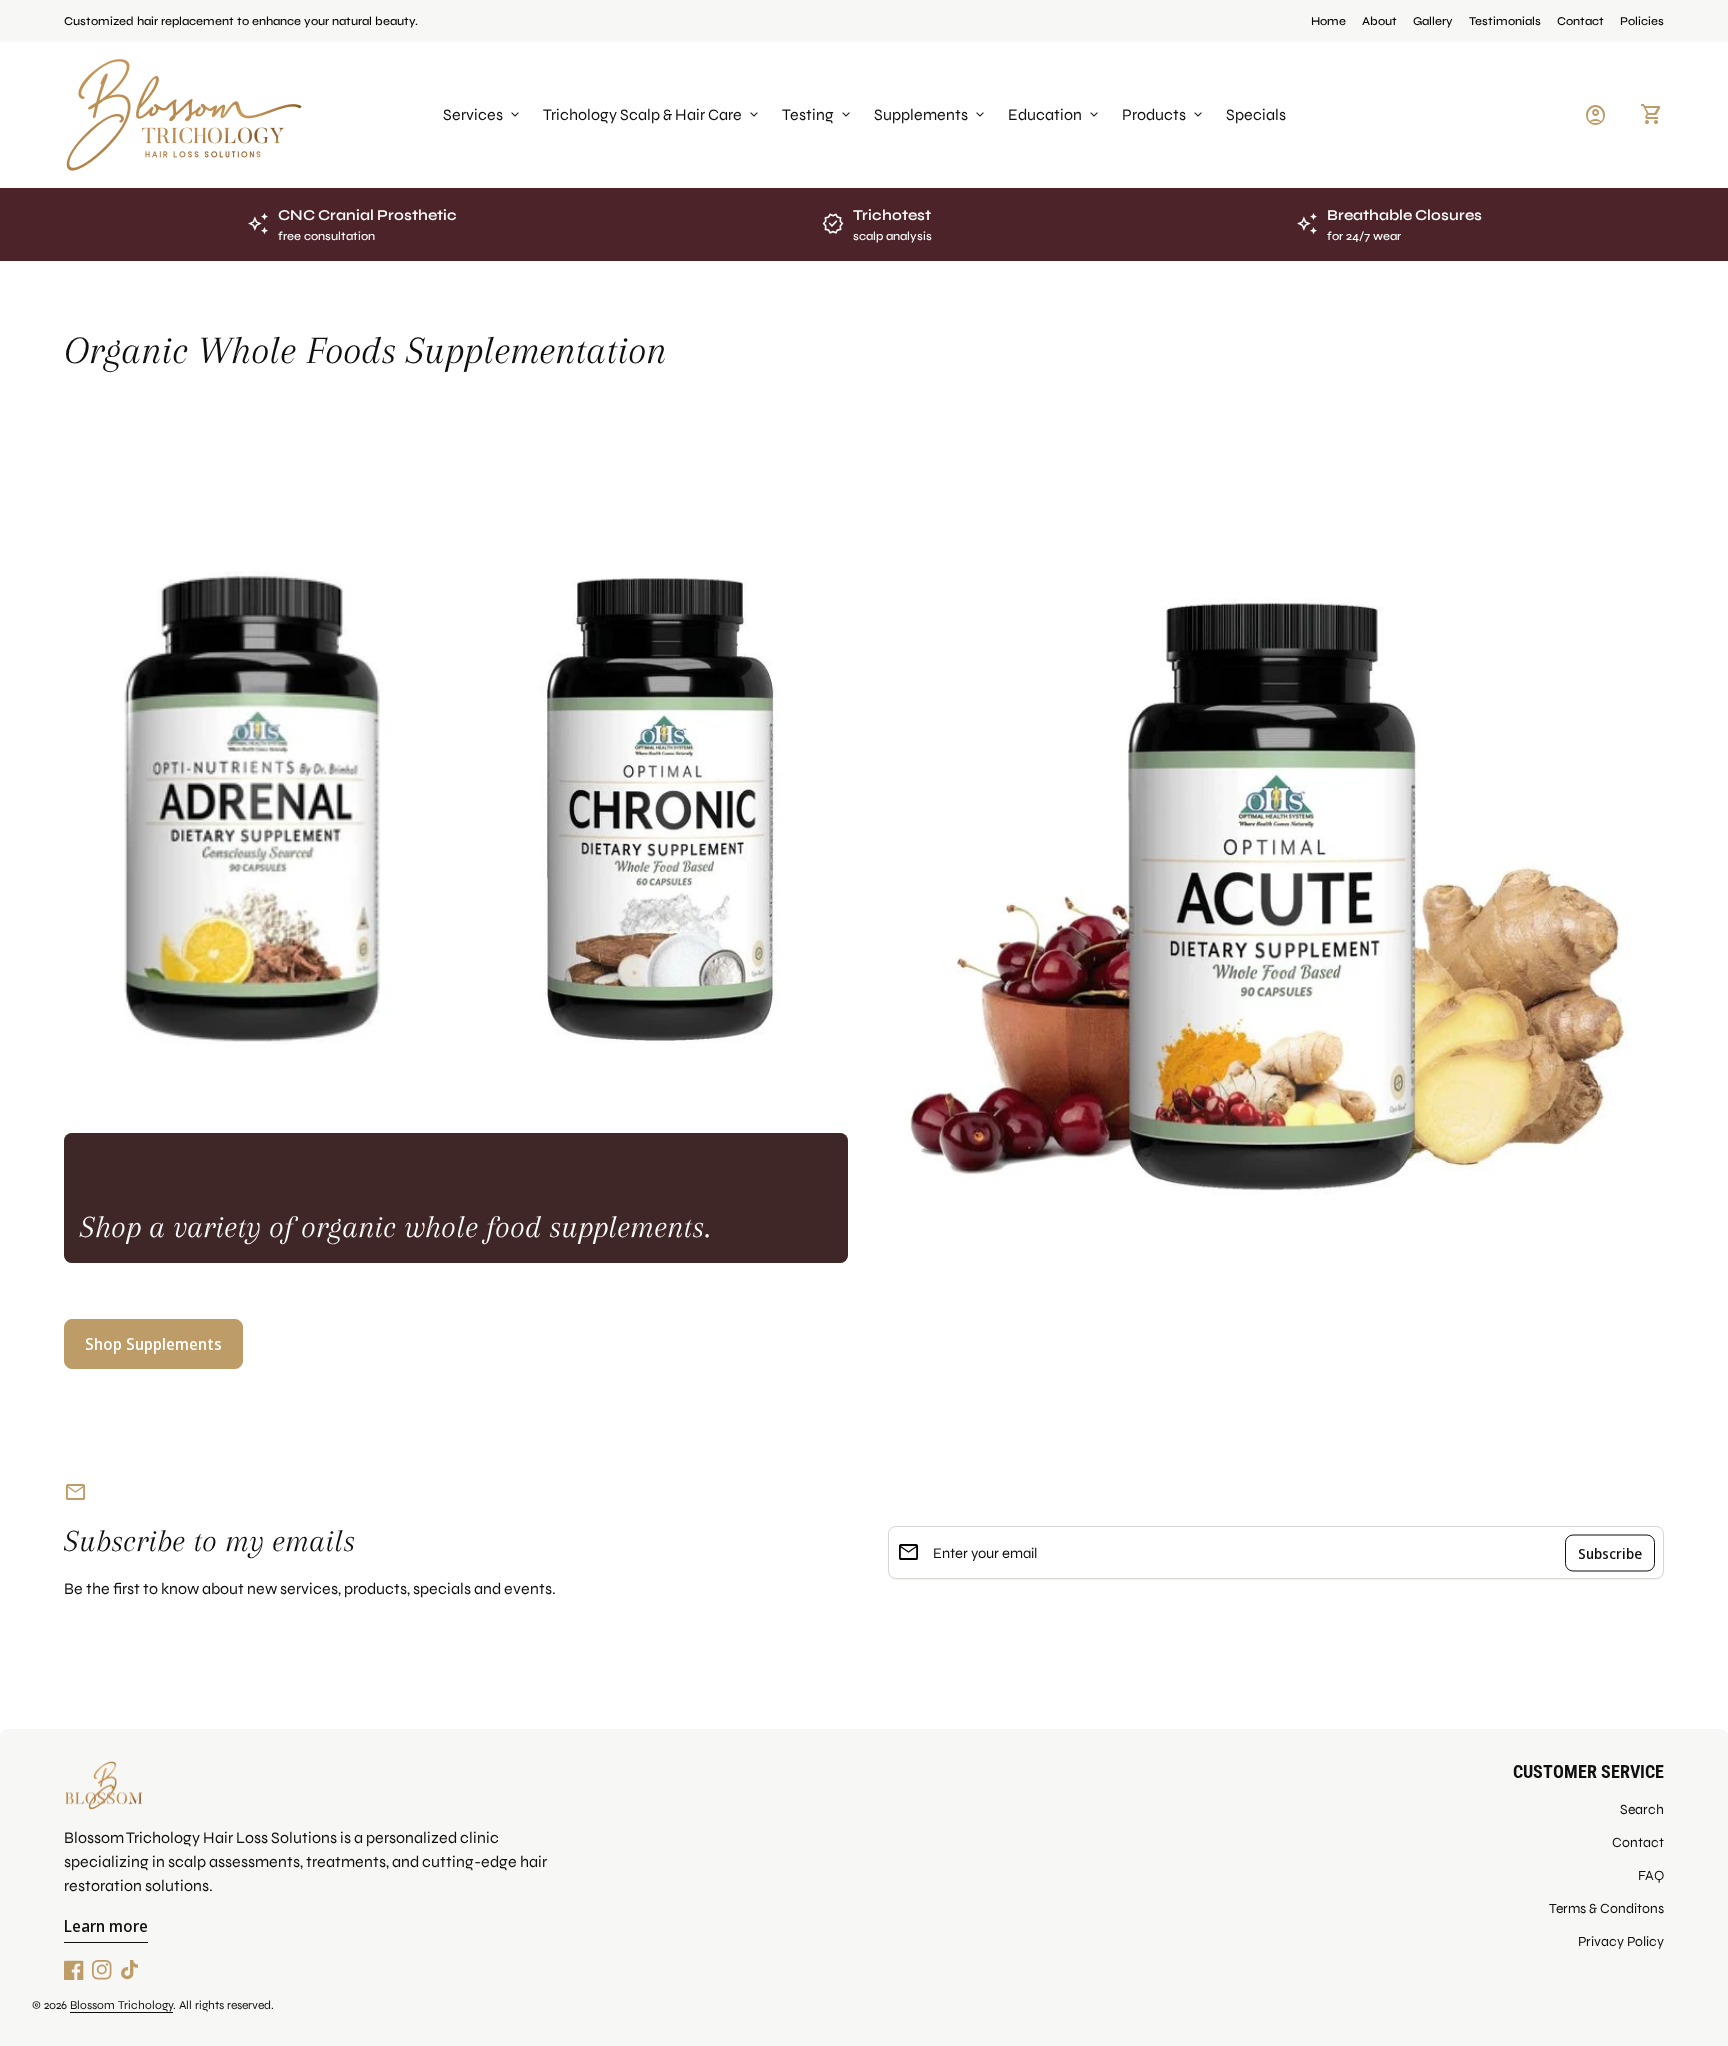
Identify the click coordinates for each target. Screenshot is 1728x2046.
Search (1642, 1809)
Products (1164, 115)
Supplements (931, 115)
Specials (1256, 114)
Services (483, 115)
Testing (818, 115)
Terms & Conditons (1606, 1908)
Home (1328, 21)
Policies (1642, 21)
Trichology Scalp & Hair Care (652, 115)
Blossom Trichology (121, 2005)
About (1379, 21)
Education (1055, 115)
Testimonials (1505, 21)
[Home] (184, 113)
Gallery (1433, 21)
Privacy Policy (1621, 1941)
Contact (1580, 21)
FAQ (1651, 1875)
